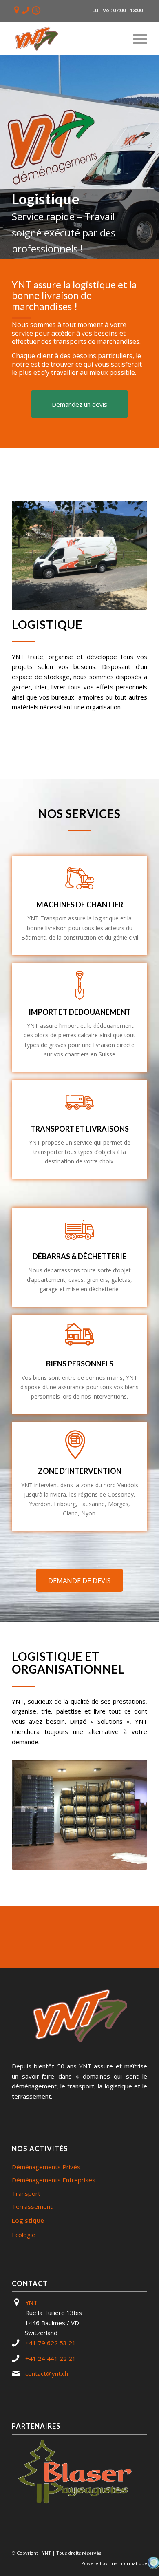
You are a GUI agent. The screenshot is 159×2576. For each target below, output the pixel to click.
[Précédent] (30, 555)
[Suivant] (129, 555)
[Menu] (136, 38)
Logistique (28, 2220)
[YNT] (66, 38)
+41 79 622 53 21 (51, 2343)
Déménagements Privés (46, 2167)
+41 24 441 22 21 (51, 2358)
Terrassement (32, 2206)
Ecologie (24, 2235)
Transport (26, 2193)
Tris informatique (128, 2563)
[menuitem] (136, 38)
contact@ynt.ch (47, 2373)
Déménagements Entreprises (54, 2180)
